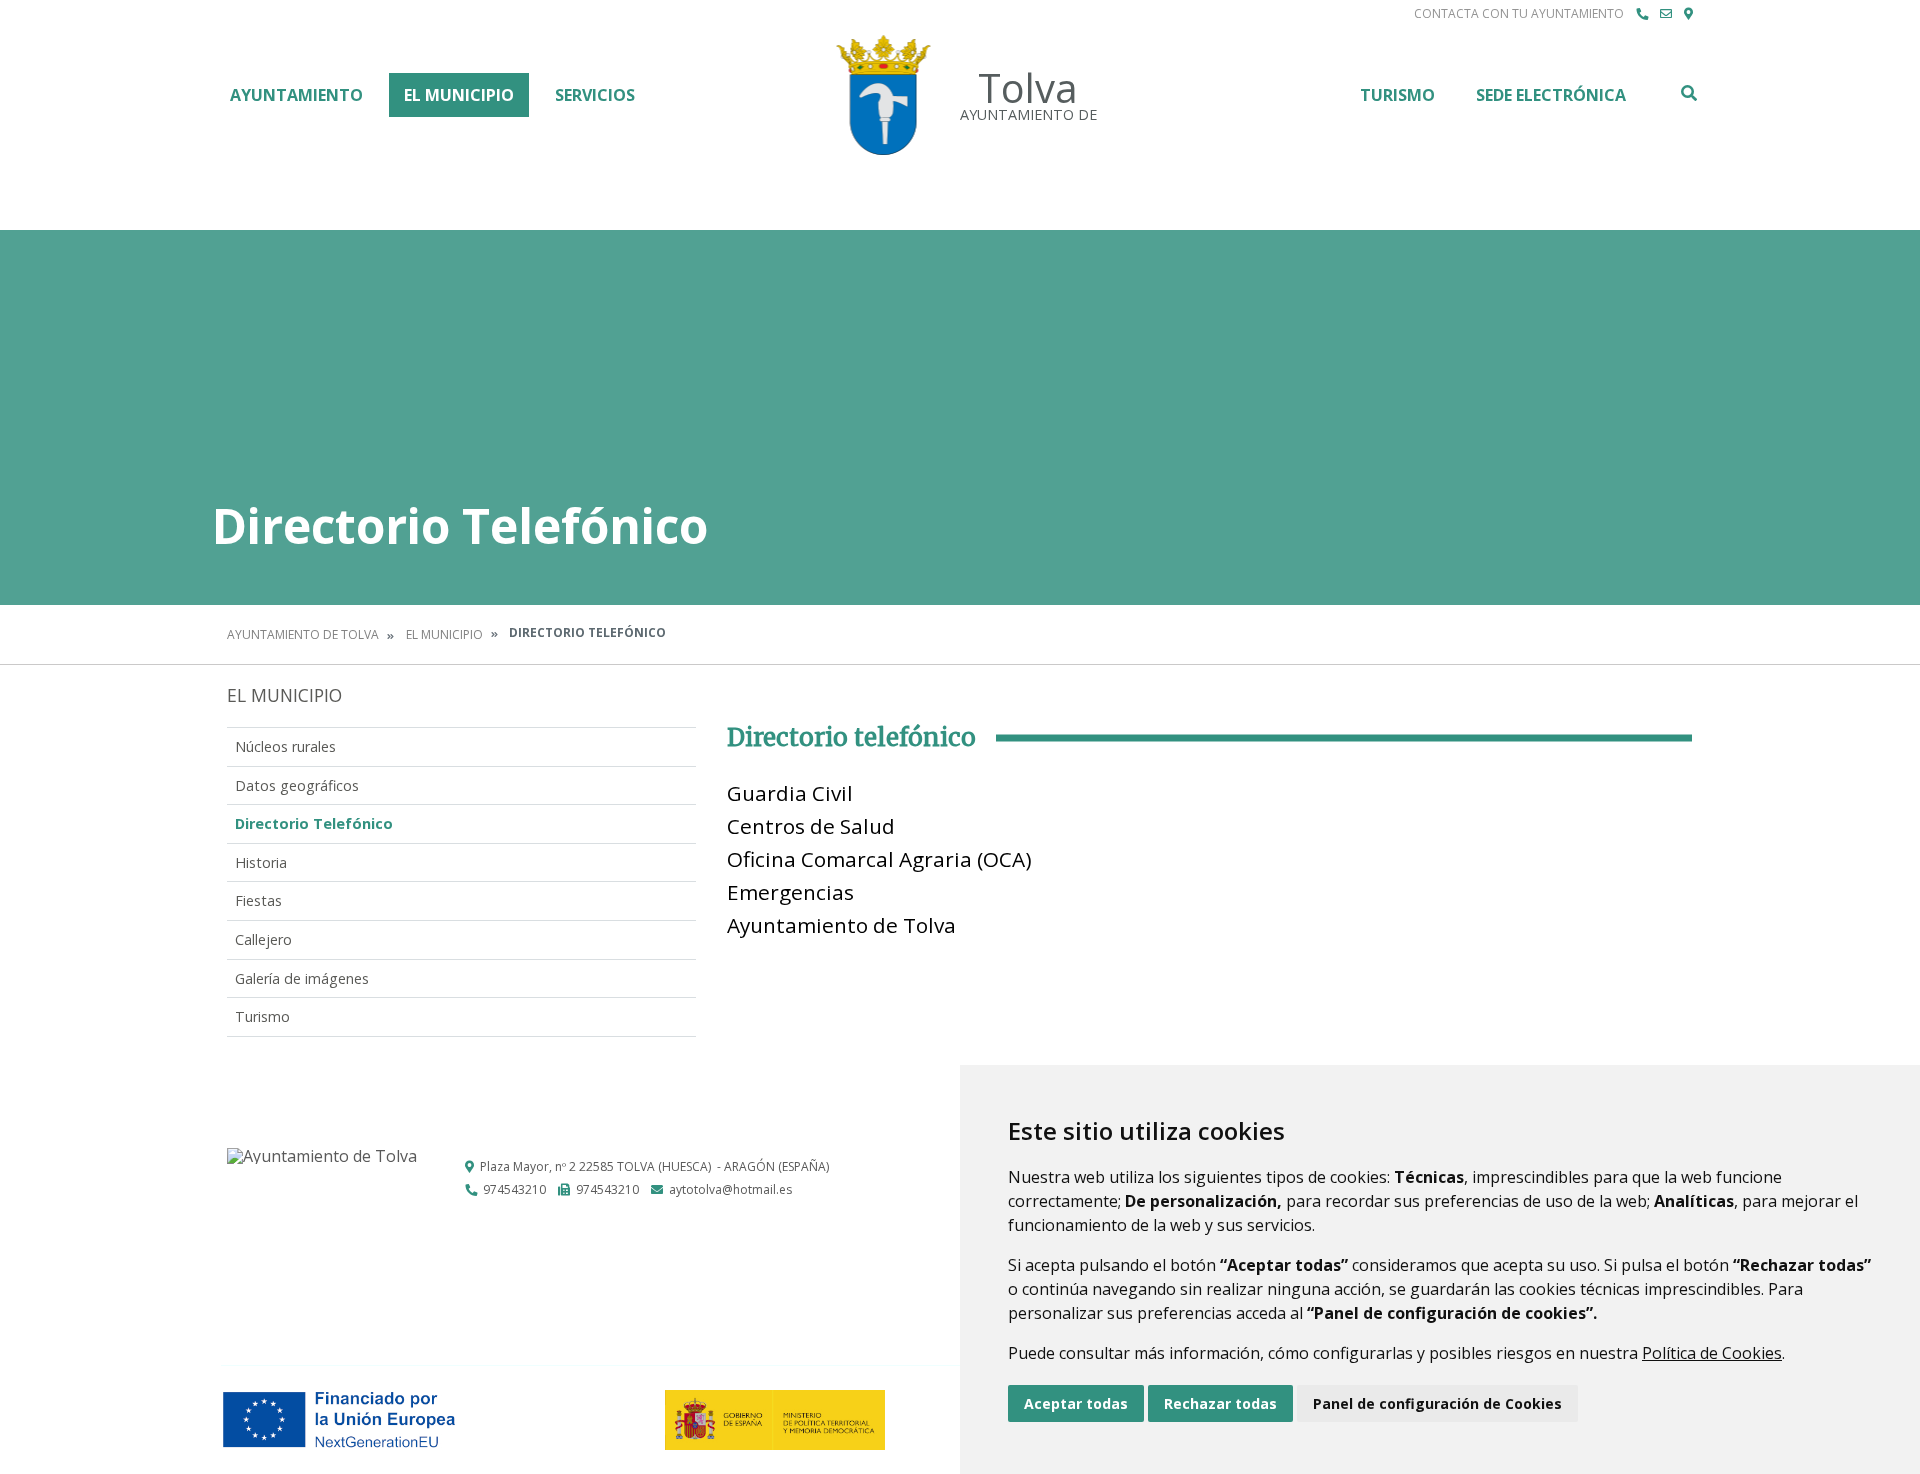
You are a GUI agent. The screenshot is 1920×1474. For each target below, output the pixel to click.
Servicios (595, 95)
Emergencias (790, 892)
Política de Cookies (1712, 1353)
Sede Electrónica (1551, 95)
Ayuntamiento (296, 95)
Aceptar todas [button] (1076, 1403)
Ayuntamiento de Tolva (303, 634)
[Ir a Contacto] (1666, 14)
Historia (261, 862)
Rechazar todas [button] (1220, 1403)
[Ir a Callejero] (1688, 14)
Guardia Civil (790, 793)
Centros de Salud (811, 826)
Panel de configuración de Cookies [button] (1437, 1403)
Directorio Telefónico (314, 823)
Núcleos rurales (285, 746)
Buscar (1688, 93)
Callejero (263, 939)
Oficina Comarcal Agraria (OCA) (879, 859)
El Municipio (459, 95)
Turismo (1397, 95)
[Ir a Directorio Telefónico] (1642, 14)
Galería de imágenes (302, 978)
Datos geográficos (297, 785)
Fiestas (258, 900)
